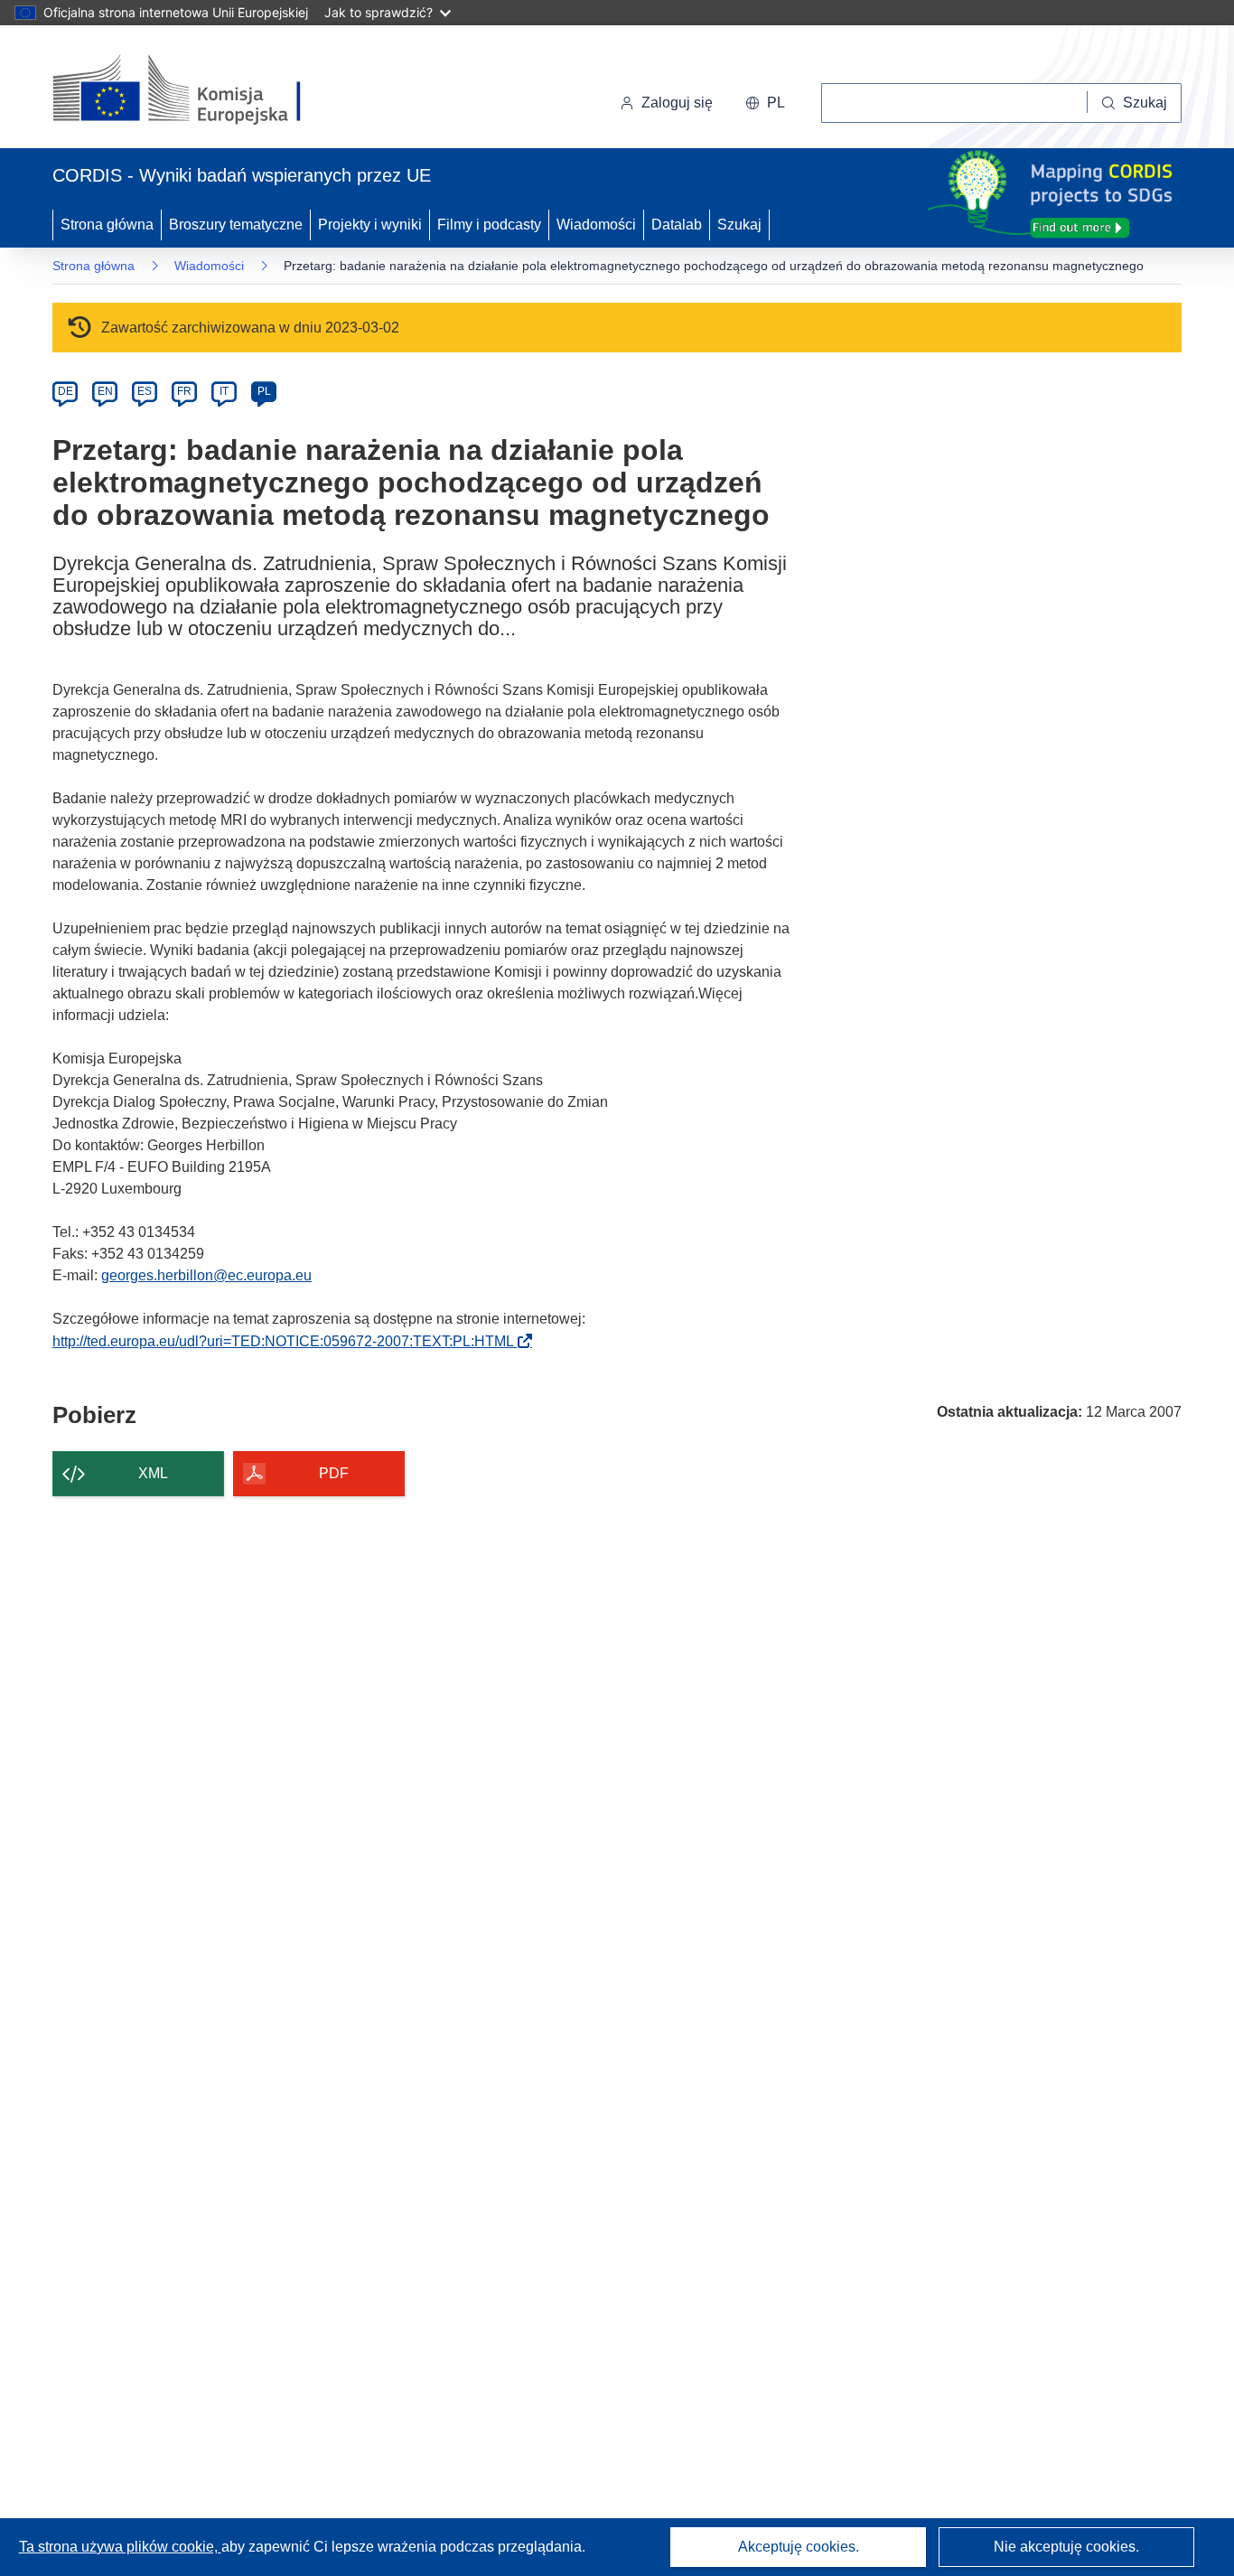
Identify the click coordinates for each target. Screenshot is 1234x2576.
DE (65, 391)
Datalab (677, 225)
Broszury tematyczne (236, 225)
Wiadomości (596, 225)
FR (184, 391)
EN (105, 391)
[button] (765, 103)
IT (224, 391)
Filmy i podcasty (489, 225)
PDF (334, 1473)
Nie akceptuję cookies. (1066, 2547)
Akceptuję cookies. (799, 2547)
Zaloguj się (677, 103)
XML (153, 1473)
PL (264, 391)
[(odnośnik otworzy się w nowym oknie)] (198, 90)
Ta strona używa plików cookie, (120, 2547)
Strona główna (107, 225)
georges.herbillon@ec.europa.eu (206, 1275)
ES (145, 391)
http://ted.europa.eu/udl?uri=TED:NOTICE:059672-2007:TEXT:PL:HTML (289, 1341)
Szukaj (739, 225)
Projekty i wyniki (370, 225)
